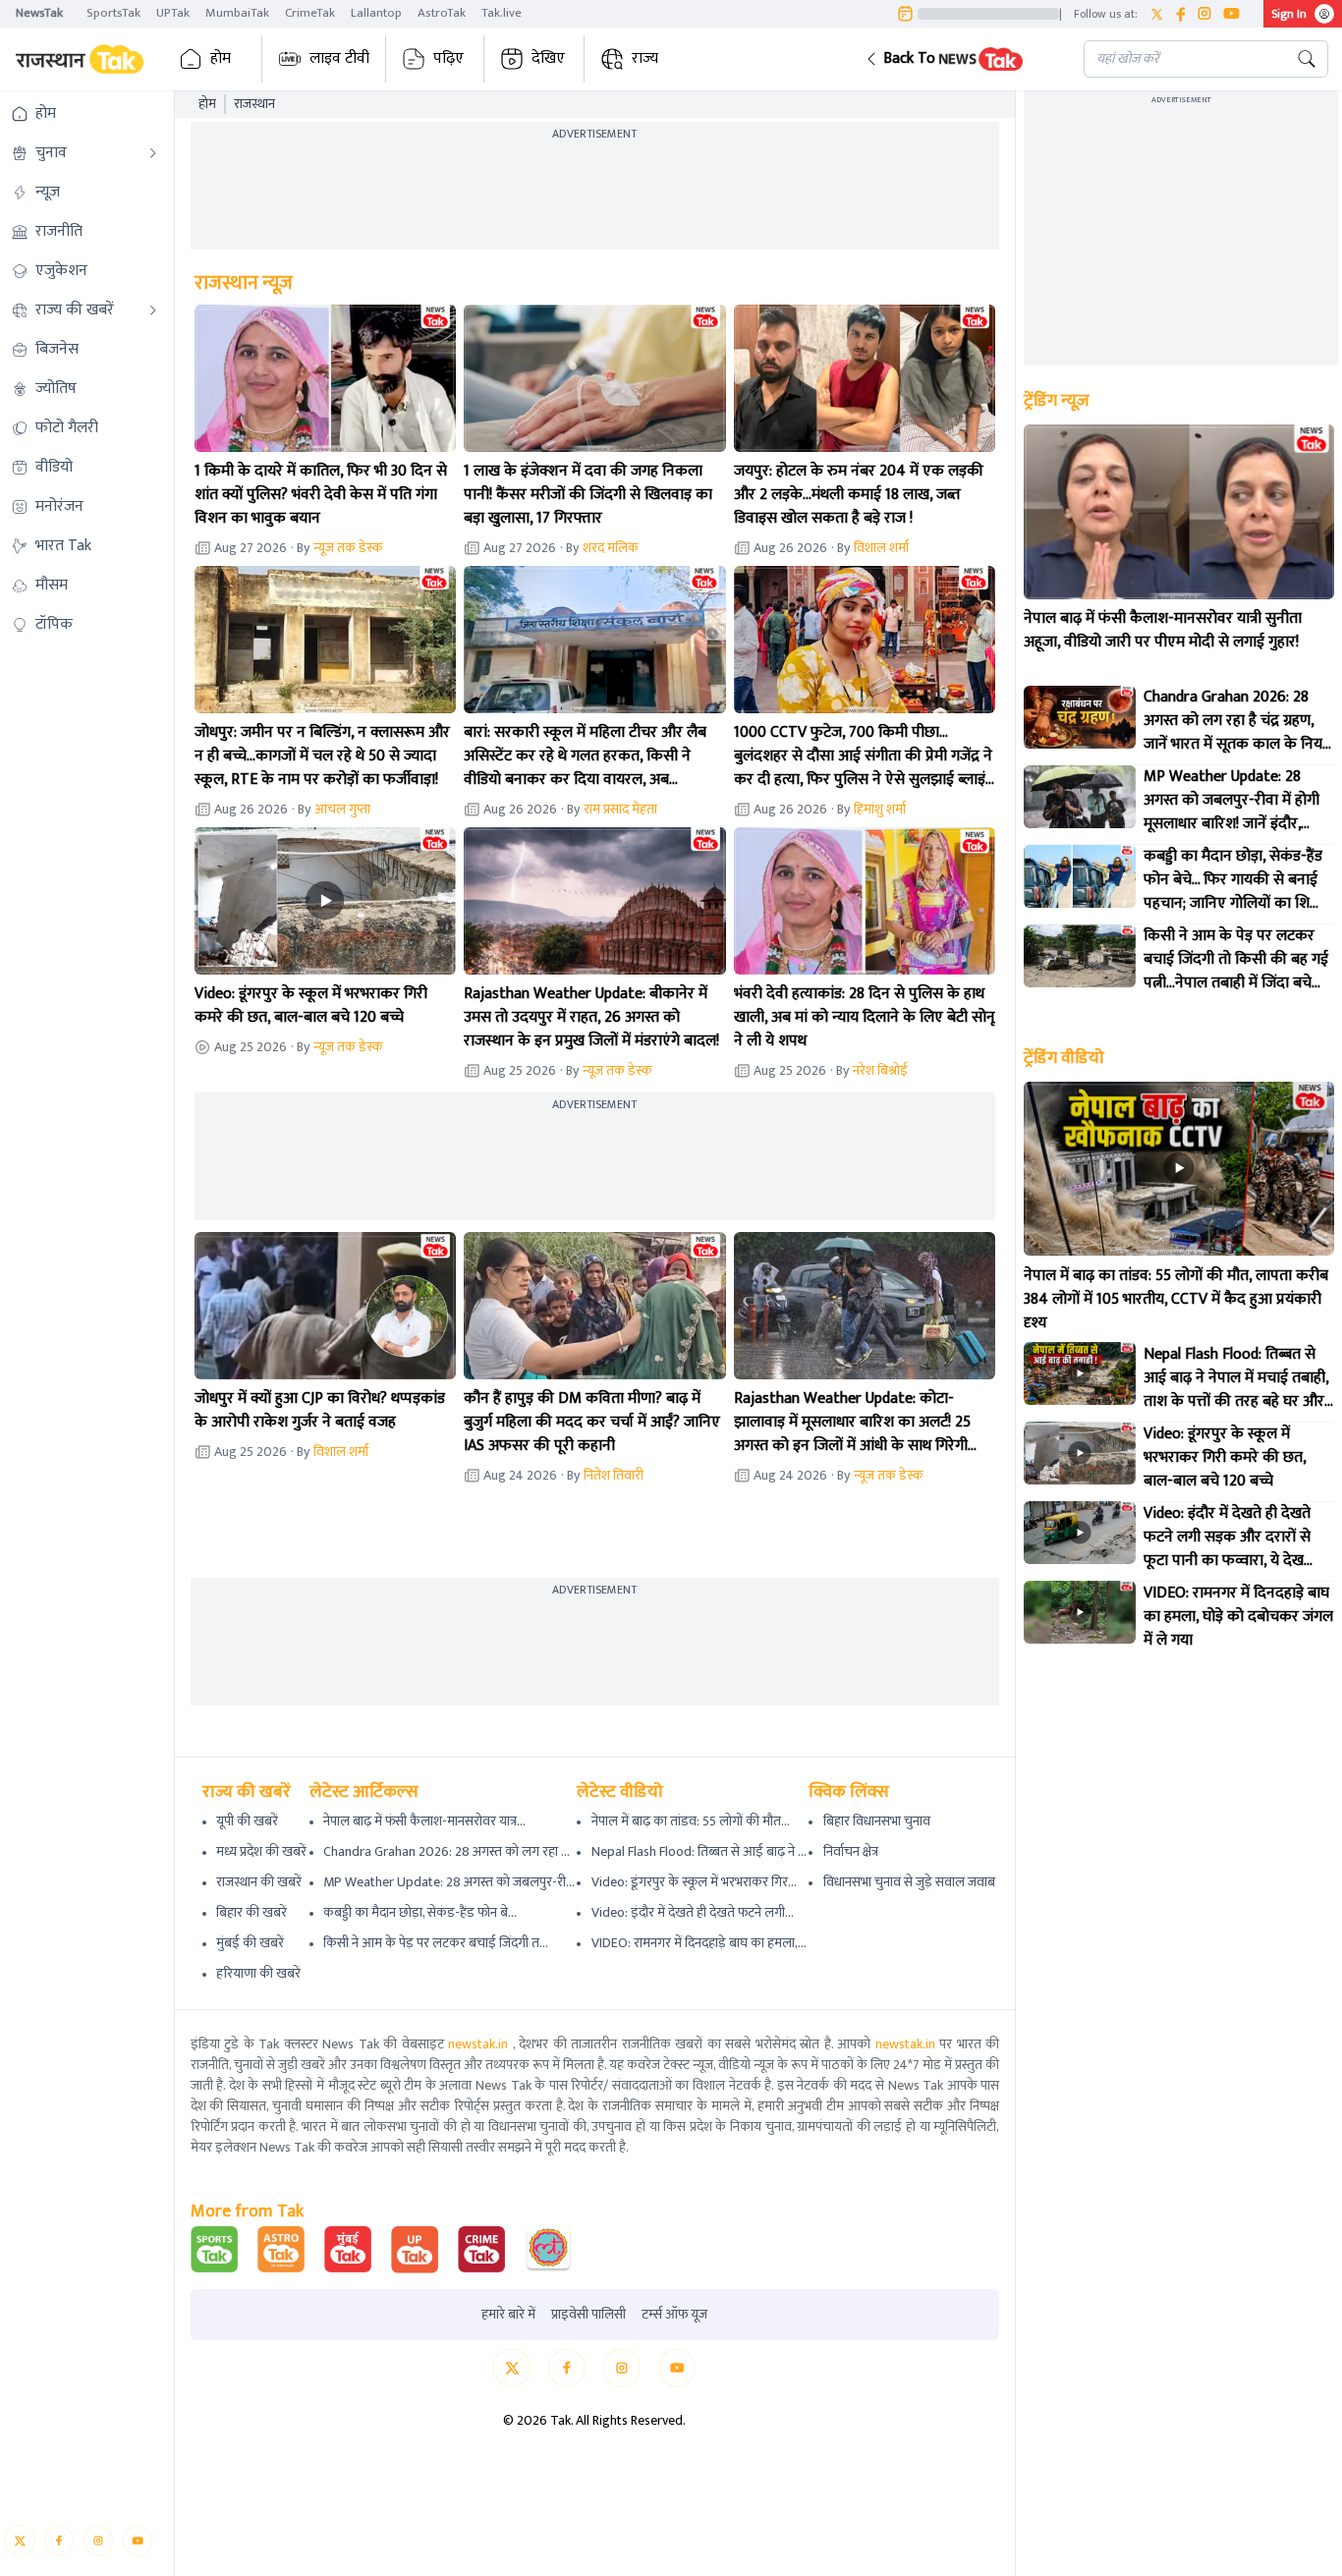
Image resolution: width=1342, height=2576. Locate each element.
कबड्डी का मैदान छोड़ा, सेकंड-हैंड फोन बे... (420, 1912)
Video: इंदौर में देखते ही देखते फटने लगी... (693, 1912)
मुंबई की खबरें (250, 1943)
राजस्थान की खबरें (259, 1882)
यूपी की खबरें (247, 1821)
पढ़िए (448, 58)
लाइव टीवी (339, 58)
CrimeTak (310, 13)
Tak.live (502, 13)
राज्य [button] (645, 58)
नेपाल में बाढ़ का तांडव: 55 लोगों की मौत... (691, 1821)
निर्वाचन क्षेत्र (851, 1851)
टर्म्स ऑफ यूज (674, 2315)
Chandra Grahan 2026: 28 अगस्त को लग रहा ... (447, 1851)
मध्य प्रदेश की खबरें (261, 1851)
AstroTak (442, 13)
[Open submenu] (153, 153)
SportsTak (113, 13)
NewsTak (39, 13)
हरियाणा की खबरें (258, 1973)
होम (221, 58)
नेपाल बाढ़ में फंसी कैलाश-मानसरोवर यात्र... (424, 1821)
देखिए (548, 58)
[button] (959, 59)
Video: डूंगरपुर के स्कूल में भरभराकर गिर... (694, 1882)
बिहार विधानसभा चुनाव (877, 1821)
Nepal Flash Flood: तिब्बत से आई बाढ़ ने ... (699, 1851)
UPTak (173, 13)
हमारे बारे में (508, 2315)
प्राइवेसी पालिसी (588, 2315)
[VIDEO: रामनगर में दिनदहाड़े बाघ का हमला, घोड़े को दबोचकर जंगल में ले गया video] (1080, 1612)
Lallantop (376, 13)
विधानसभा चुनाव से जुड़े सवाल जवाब (909, 1882)
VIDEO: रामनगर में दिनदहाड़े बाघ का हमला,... (699, 1943)
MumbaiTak (237, 13)
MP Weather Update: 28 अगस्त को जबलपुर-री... (449, 1882)
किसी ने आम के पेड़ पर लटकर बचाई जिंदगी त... (436, 1943)
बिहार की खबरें (252, 1912)
